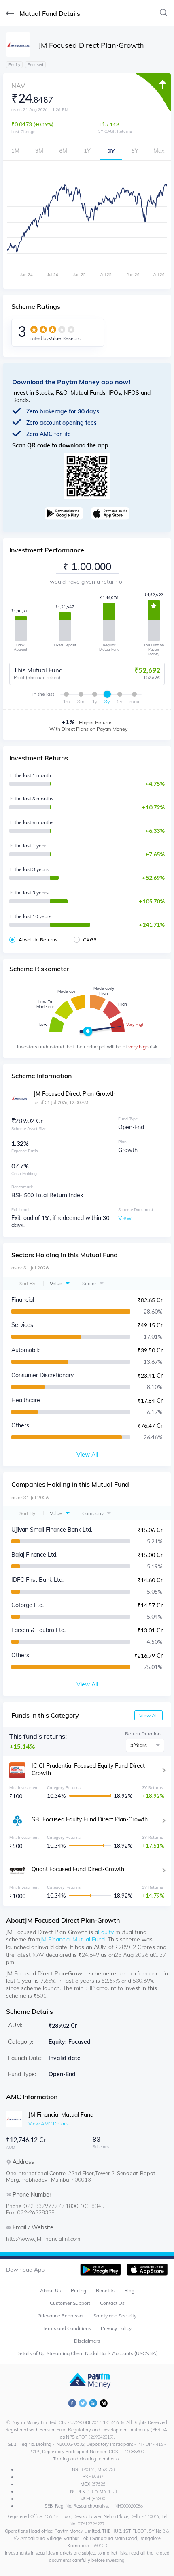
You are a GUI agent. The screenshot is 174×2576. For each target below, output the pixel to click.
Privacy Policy (116, 2328)
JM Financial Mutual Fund (72, 1939)
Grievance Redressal (61, 2316)
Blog (129, 2290)
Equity (106, 1932)
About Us (51, 2290)
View (125, 1218)
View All (149, 1715)
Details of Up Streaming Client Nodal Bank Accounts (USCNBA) (87, 2353)
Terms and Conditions (67, 2328)
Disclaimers (87, 2341)
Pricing (79, 2290)
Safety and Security (115, 2316)
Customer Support (70, 2303)
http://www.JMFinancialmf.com (43, 2239)
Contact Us (112, 2303)
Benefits (105, 2290)
